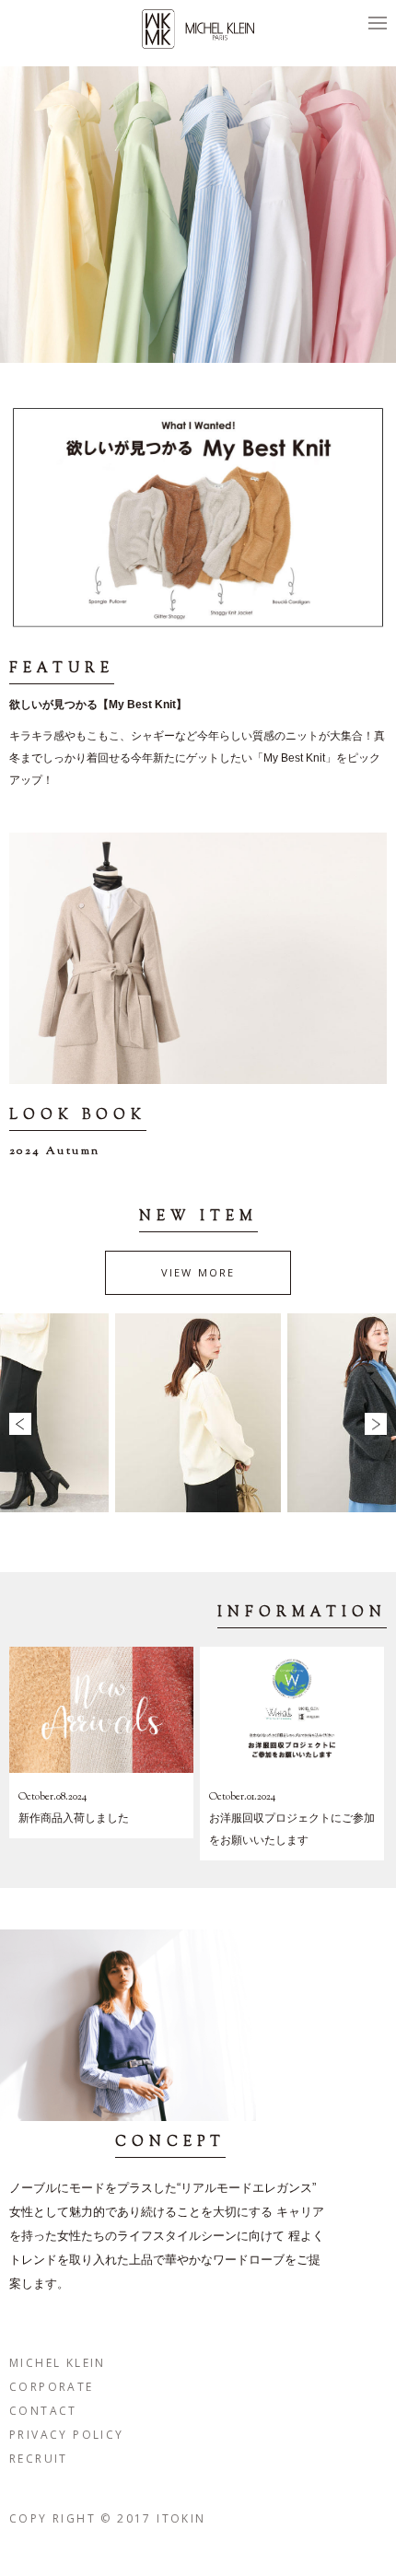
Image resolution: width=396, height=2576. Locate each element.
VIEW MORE (198, 1272)
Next (376, 1424)
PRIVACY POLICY (67, 2435)
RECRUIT (39, 2459)
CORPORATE (52, 2387)
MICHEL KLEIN (58, 2363)
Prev (20, 1424)
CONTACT (43, 2411)
